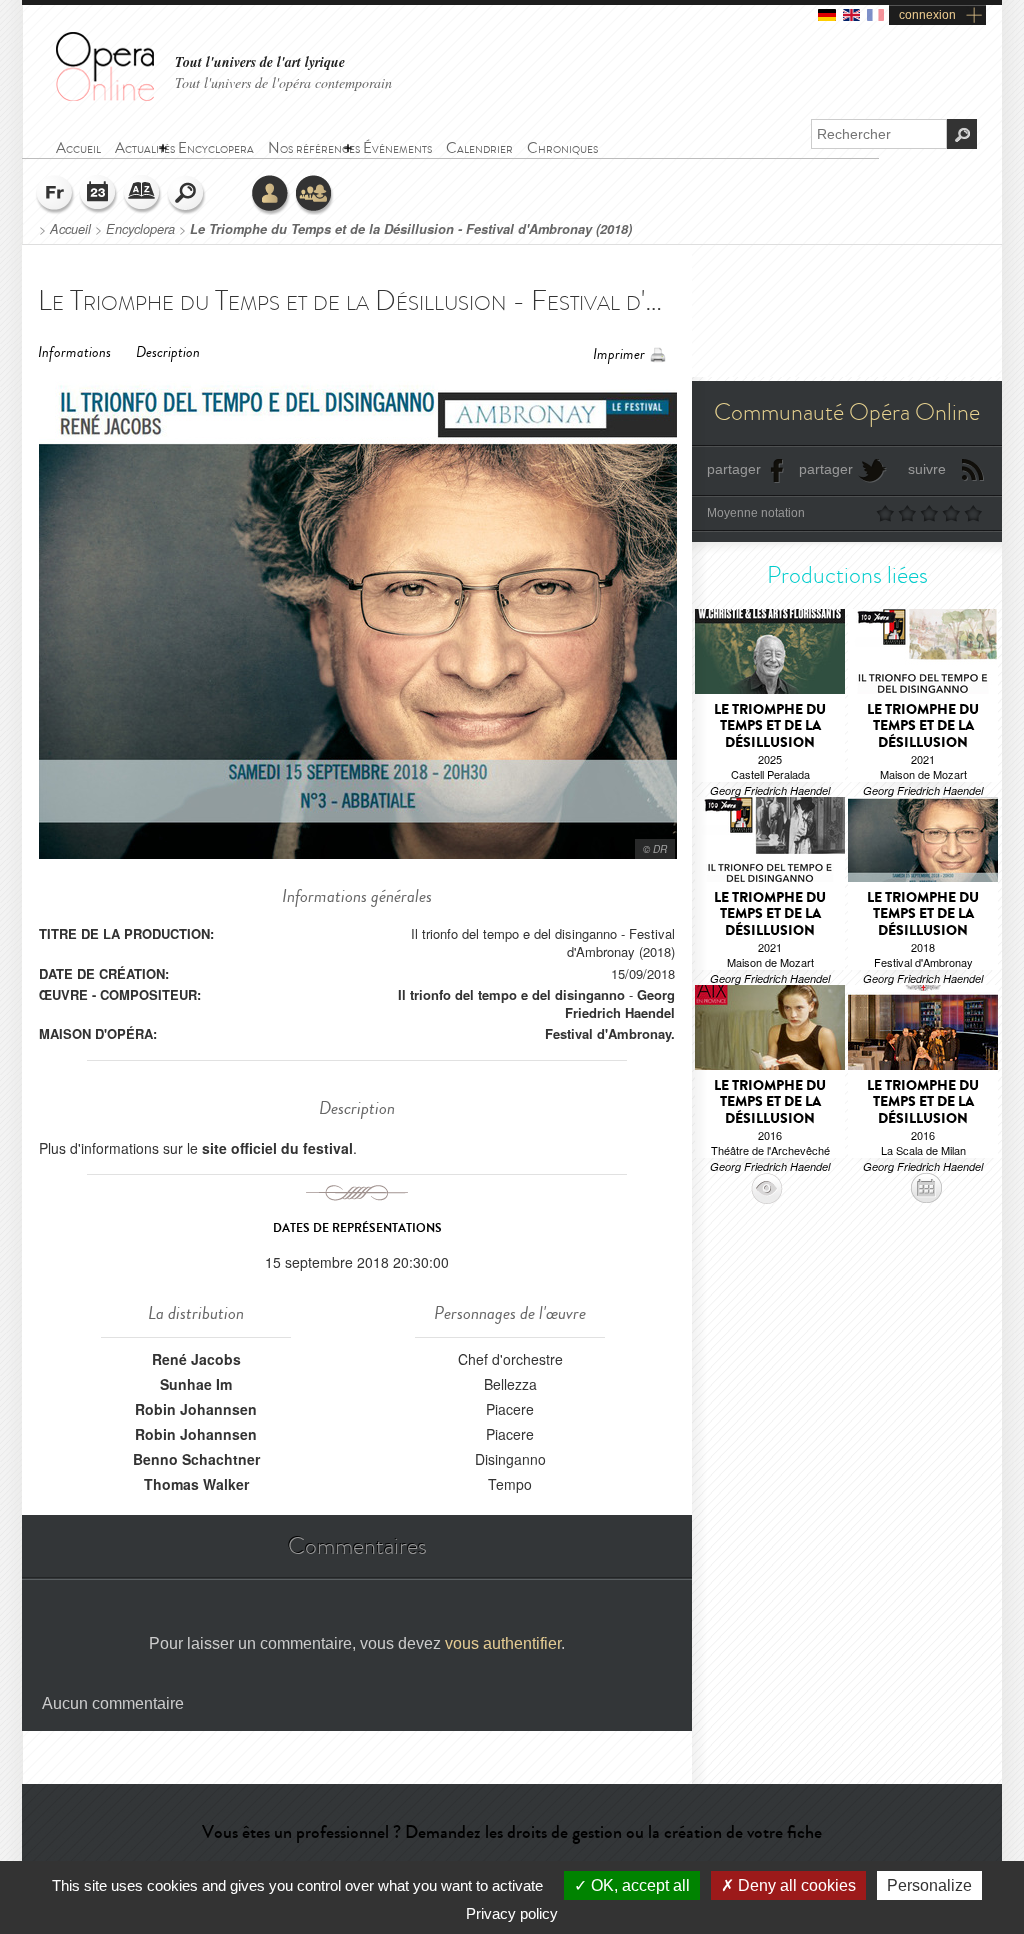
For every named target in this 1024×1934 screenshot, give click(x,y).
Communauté (315, 195)
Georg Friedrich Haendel (620, 1003)
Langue (55, 195)
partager (734, 469)
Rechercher (187, 195)
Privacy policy (512, 1913)
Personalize (929, 1885)
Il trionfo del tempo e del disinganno (511, 994)
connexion (927, 15)
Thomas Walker (196, 1484)
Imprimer (619, 354)
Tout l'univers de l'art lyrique (260, 62)
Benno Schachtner (196, 1459)
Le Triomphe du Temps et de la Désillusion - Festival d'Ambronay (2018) (411, 229)
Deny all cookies (795, 1885)
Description (168, 352)
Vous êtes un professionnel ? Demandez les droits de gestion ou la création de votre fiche (512, 1832)
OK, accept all (638, 1885)
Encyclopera (140, 229)
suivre (927, 469)
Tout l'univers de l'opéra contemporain (283, 82)
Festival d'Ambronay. (610, 1033)
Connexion (271, 195)
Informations (74, 352)
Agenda (99, 195)
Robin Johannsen (196, 1409)
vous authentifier (503, 1643)
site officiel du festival (277, 1148)
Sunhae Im (196, 1384)
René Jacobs (196, 1359)
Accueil (70, 229)
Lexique (143, 195)
